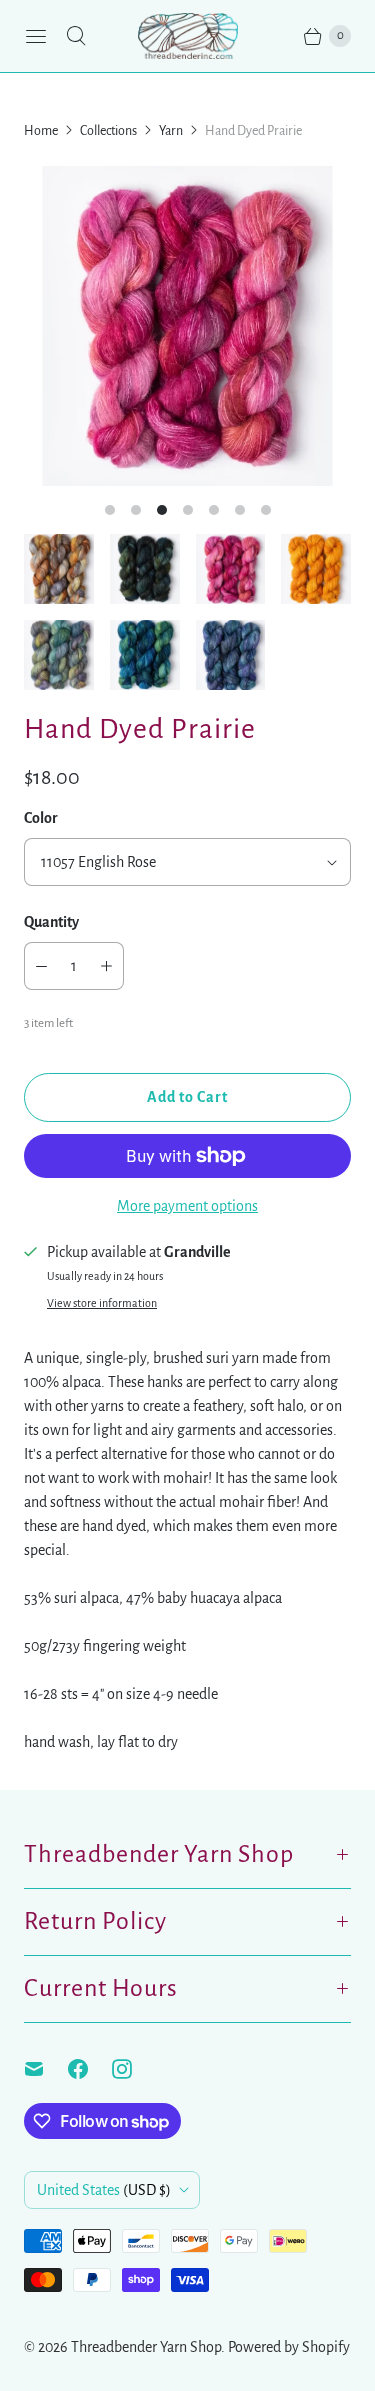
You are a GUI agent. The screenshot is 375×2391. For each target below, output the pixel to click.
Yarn (171, 131)
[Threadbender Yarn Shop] (188, 36)
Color (41, 818)
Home (41, 131)
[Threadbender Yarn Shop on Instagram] (134, 2069)
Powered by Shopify (289, 2347)
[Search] (76, 36)
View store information (102, 1303)
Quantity (51, 922)
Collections (108, 131)
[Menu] (36, 36)
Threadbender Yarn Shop (146, 2347)
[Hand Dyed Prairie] (187, 326)
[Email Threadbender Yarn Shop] (46, 2069)
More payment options (187, 1206)
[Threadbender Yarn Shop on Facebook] (90, 2069)
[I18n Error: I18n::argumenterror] (59, 569)
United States (104, 2190)
